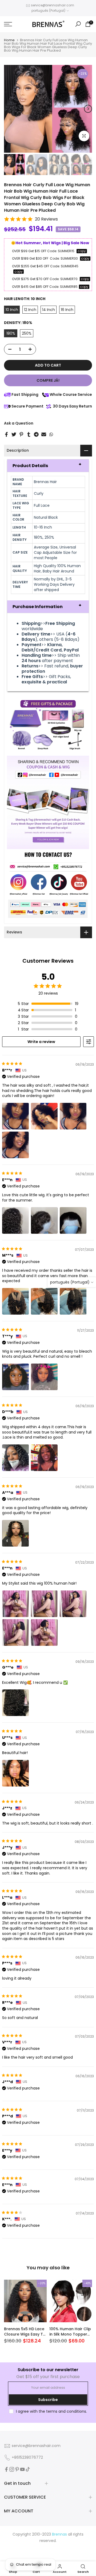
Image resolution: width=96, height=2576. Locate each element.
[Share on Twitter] (14, 434)
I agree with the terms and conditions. (51, 2411)
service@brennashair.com (53, 5)
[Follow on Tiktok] (28, 2469)
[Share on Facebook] (6, 434)
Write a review (41, 1042)
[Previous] (8, 109)
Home (9, 40)
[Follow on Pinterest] (17, 2469)
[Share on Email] (44, 434)
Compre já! (48, 380)
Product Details (30, 466)
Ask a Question (19, 423)
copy (82, 251)
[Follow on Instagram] (12, 2469)
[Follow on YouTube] (22, 2469)
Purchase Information (38, 607)
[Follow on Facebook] (6, 2469)
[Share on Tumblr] (29, 434)
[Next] (88, 109)
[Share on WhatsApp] (51, 434)
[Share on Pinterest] (21, 434)
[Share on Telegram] (36, 434)
